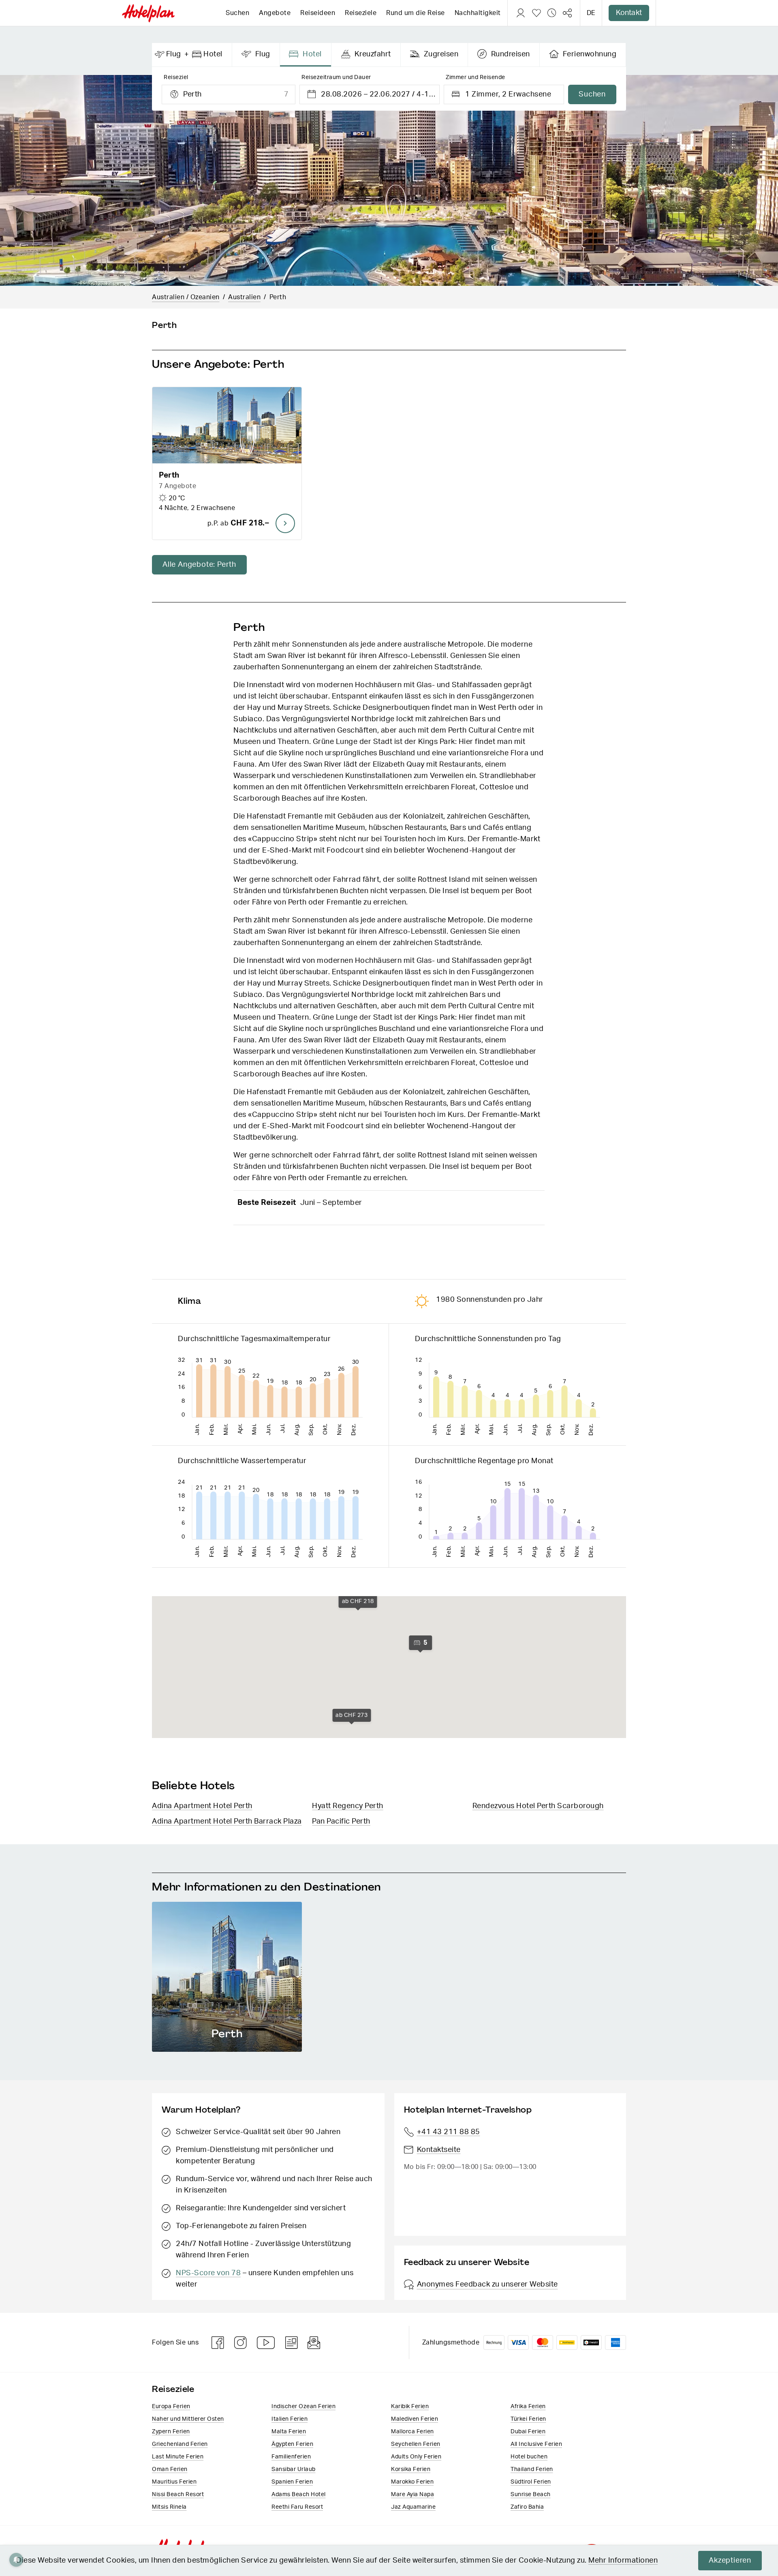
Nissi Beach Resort (178, 2495)
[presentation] (192, 55)
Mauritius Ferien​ (174, 2482)
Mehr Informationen (623, 2561)
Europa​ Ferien (171, 2407)
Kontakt (629, 13)
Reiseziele (361, 13)
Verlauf (552, 13)
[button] (227, 463)
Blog (292, 2343)
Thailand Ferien (532, 2469)
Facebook (218, 2343)
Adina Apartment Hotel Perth (202, 1806)
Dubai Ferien (528, 2432)
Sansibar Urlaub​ (294, 2469)
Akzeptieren (730, 2561)
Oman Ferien (170, 2469)
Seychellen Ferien (416, 2444)
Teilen (567, 13)
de (591, 13)
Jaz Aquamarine (413, 2507)
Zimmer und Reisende (476, 77)
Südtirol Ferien (531, 2482)
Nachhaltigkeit (478, 13)
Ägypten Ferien (292, 2444)
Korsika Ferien (411, 2469)
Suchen (237, 13)
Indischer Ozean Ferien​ (304, 2407)
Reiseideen (318, 13)
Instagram (241, 2343)
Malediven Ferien (415, 2419)
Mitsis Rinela (169, 2507)
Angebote (275, 13)
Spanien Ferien (292, 2482)
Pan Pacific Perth (341, 1822)
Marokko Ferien (412, 2482)
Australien (244, 297)
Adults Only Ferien (416, 2457)
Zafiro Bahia (527, 2507)
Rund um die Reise (416, 13)
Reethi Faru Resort (297, 2507)
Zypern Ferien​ (171, 2432)
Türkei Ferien (528, 2419)
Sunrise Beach (531, 2495)
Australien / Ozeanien (186, 297)
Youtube (266, 2343)
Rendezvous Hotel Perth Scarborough (538, 1806)
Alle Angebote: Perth (199, 565)
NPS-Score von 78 (208, 2273)
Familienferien (291, 2457)
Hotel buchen (529, 2457)
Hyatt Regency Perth (348, 1806)
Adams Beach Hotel (299, 2495)
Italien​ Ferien (290, 2419)
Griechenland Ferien (180, 2444)
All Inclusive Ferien (536, 2444)
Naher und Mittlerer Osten (188, 2419)
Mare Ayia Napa (413, 2495)
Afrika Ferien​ (528, 2407)
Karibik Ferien (410, 2407)
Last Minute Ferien (178, 2457)
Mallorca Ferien (413, 2432)
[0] (536, 13)
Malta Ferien (289, 2432)
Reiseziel (176, 77)
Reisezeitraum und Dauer (336, 77)
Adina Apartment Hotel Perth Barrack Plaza (227, 1822)
